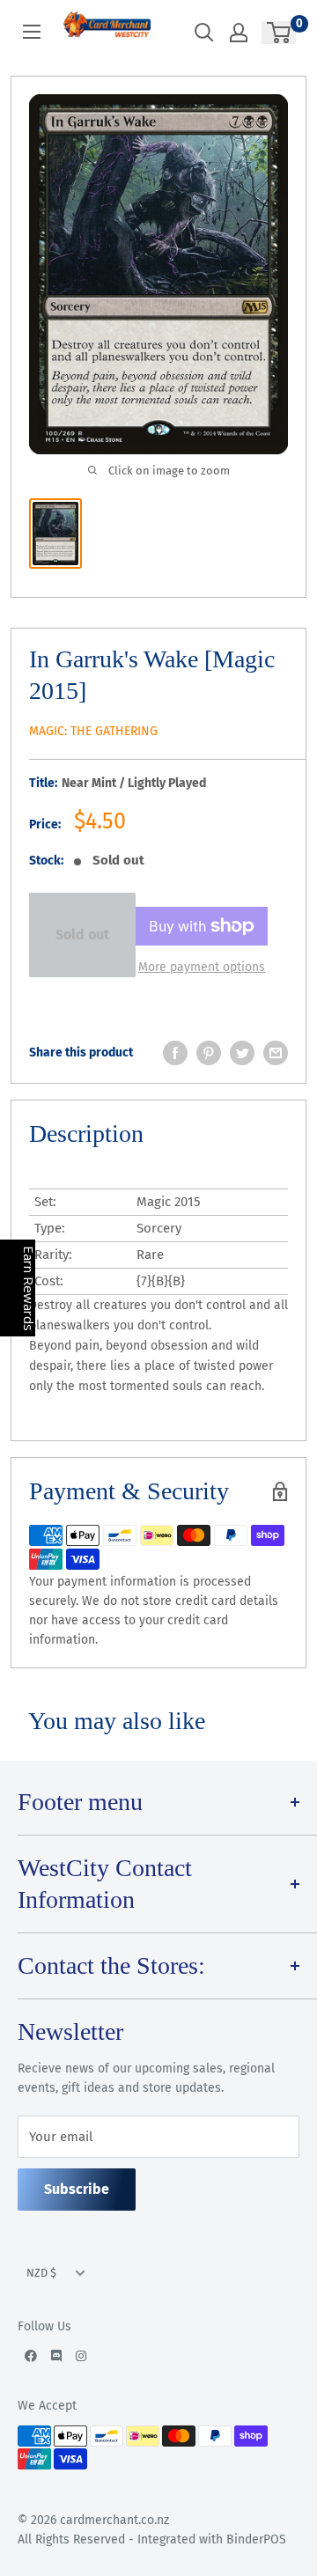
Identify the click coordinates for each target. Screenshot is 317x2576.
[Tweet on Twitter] (242, 1053)
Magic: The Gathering (93, 731)
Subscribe (77, 2189)
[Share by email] (276, 1053)
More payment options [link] (202, 967)
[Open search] (204, 33)
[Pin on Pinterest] (209, 1053)
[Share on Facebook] (175, 1053)
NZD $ (41, 2273)
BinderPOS (256, 2539)
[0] (280, 33)
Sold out (82, 935)
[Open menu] (32, 32)
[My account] (239, 33)
